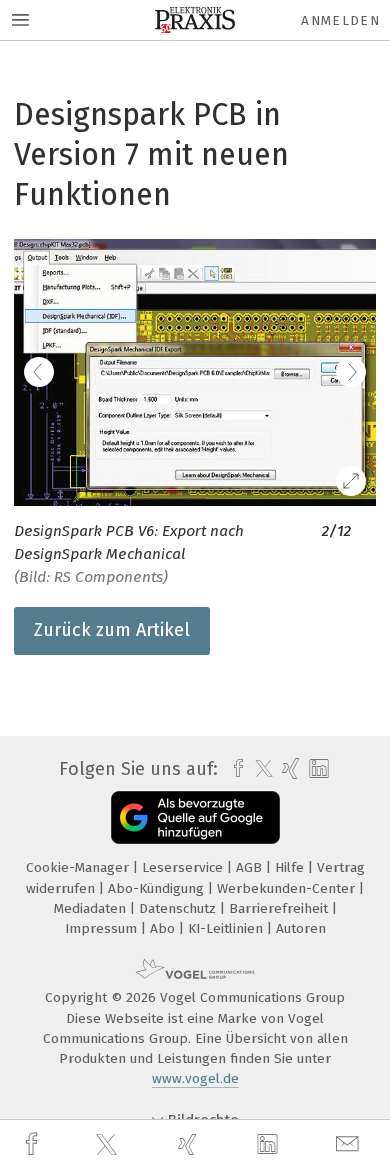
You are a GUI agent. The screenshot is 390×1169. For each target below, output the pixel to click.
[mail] (350, 1144)
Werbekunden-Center (288, 888)
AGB (251, 867)
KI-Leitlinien (227, 928)
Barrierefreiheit (280, 908)
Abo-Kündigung (158, 888)
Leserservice (184, 867)
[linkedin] (270, 1145)
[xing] (190, 1144)
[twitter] (109, 1145)
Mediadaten (92, 908)
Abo (164, 928)
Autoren (301, 928)
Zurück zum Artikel (112, 630)
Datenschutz (179, 908)
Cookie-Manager (79, 867)
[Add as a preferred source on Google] (195, 817)
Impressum (103, 928)
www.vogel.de (195, 1078)
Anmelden (340, 20)
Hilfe (291, 867)
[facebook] (34, 1144)
